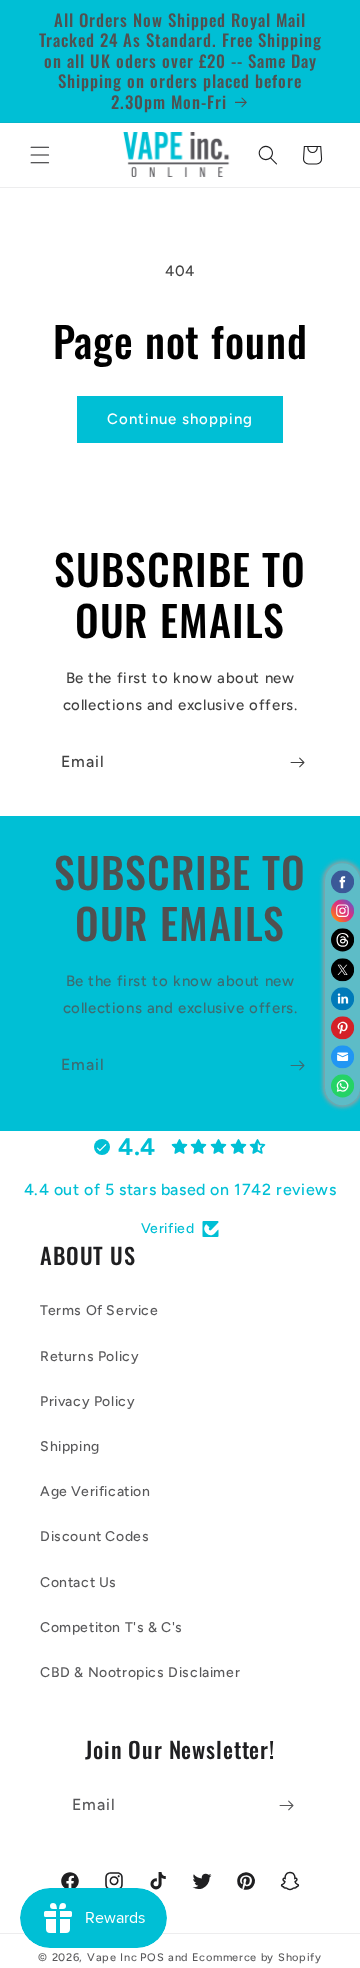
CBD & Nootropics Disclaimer (140, 1672)
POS (152, 1957)
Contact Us (78, 1582)
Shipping (70, 1446)
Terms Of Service (99, 1310)
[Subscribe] (297, 762)
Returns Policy (89, 1356)
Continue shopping (180, 419)
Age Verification (95, 1491)
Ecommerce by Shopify (257, 1957)
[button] (40, 155)
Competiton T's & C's (111, 1627)
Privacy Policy (87, 1401)
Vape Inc (112, 1957)
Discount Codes (94, 1536)
